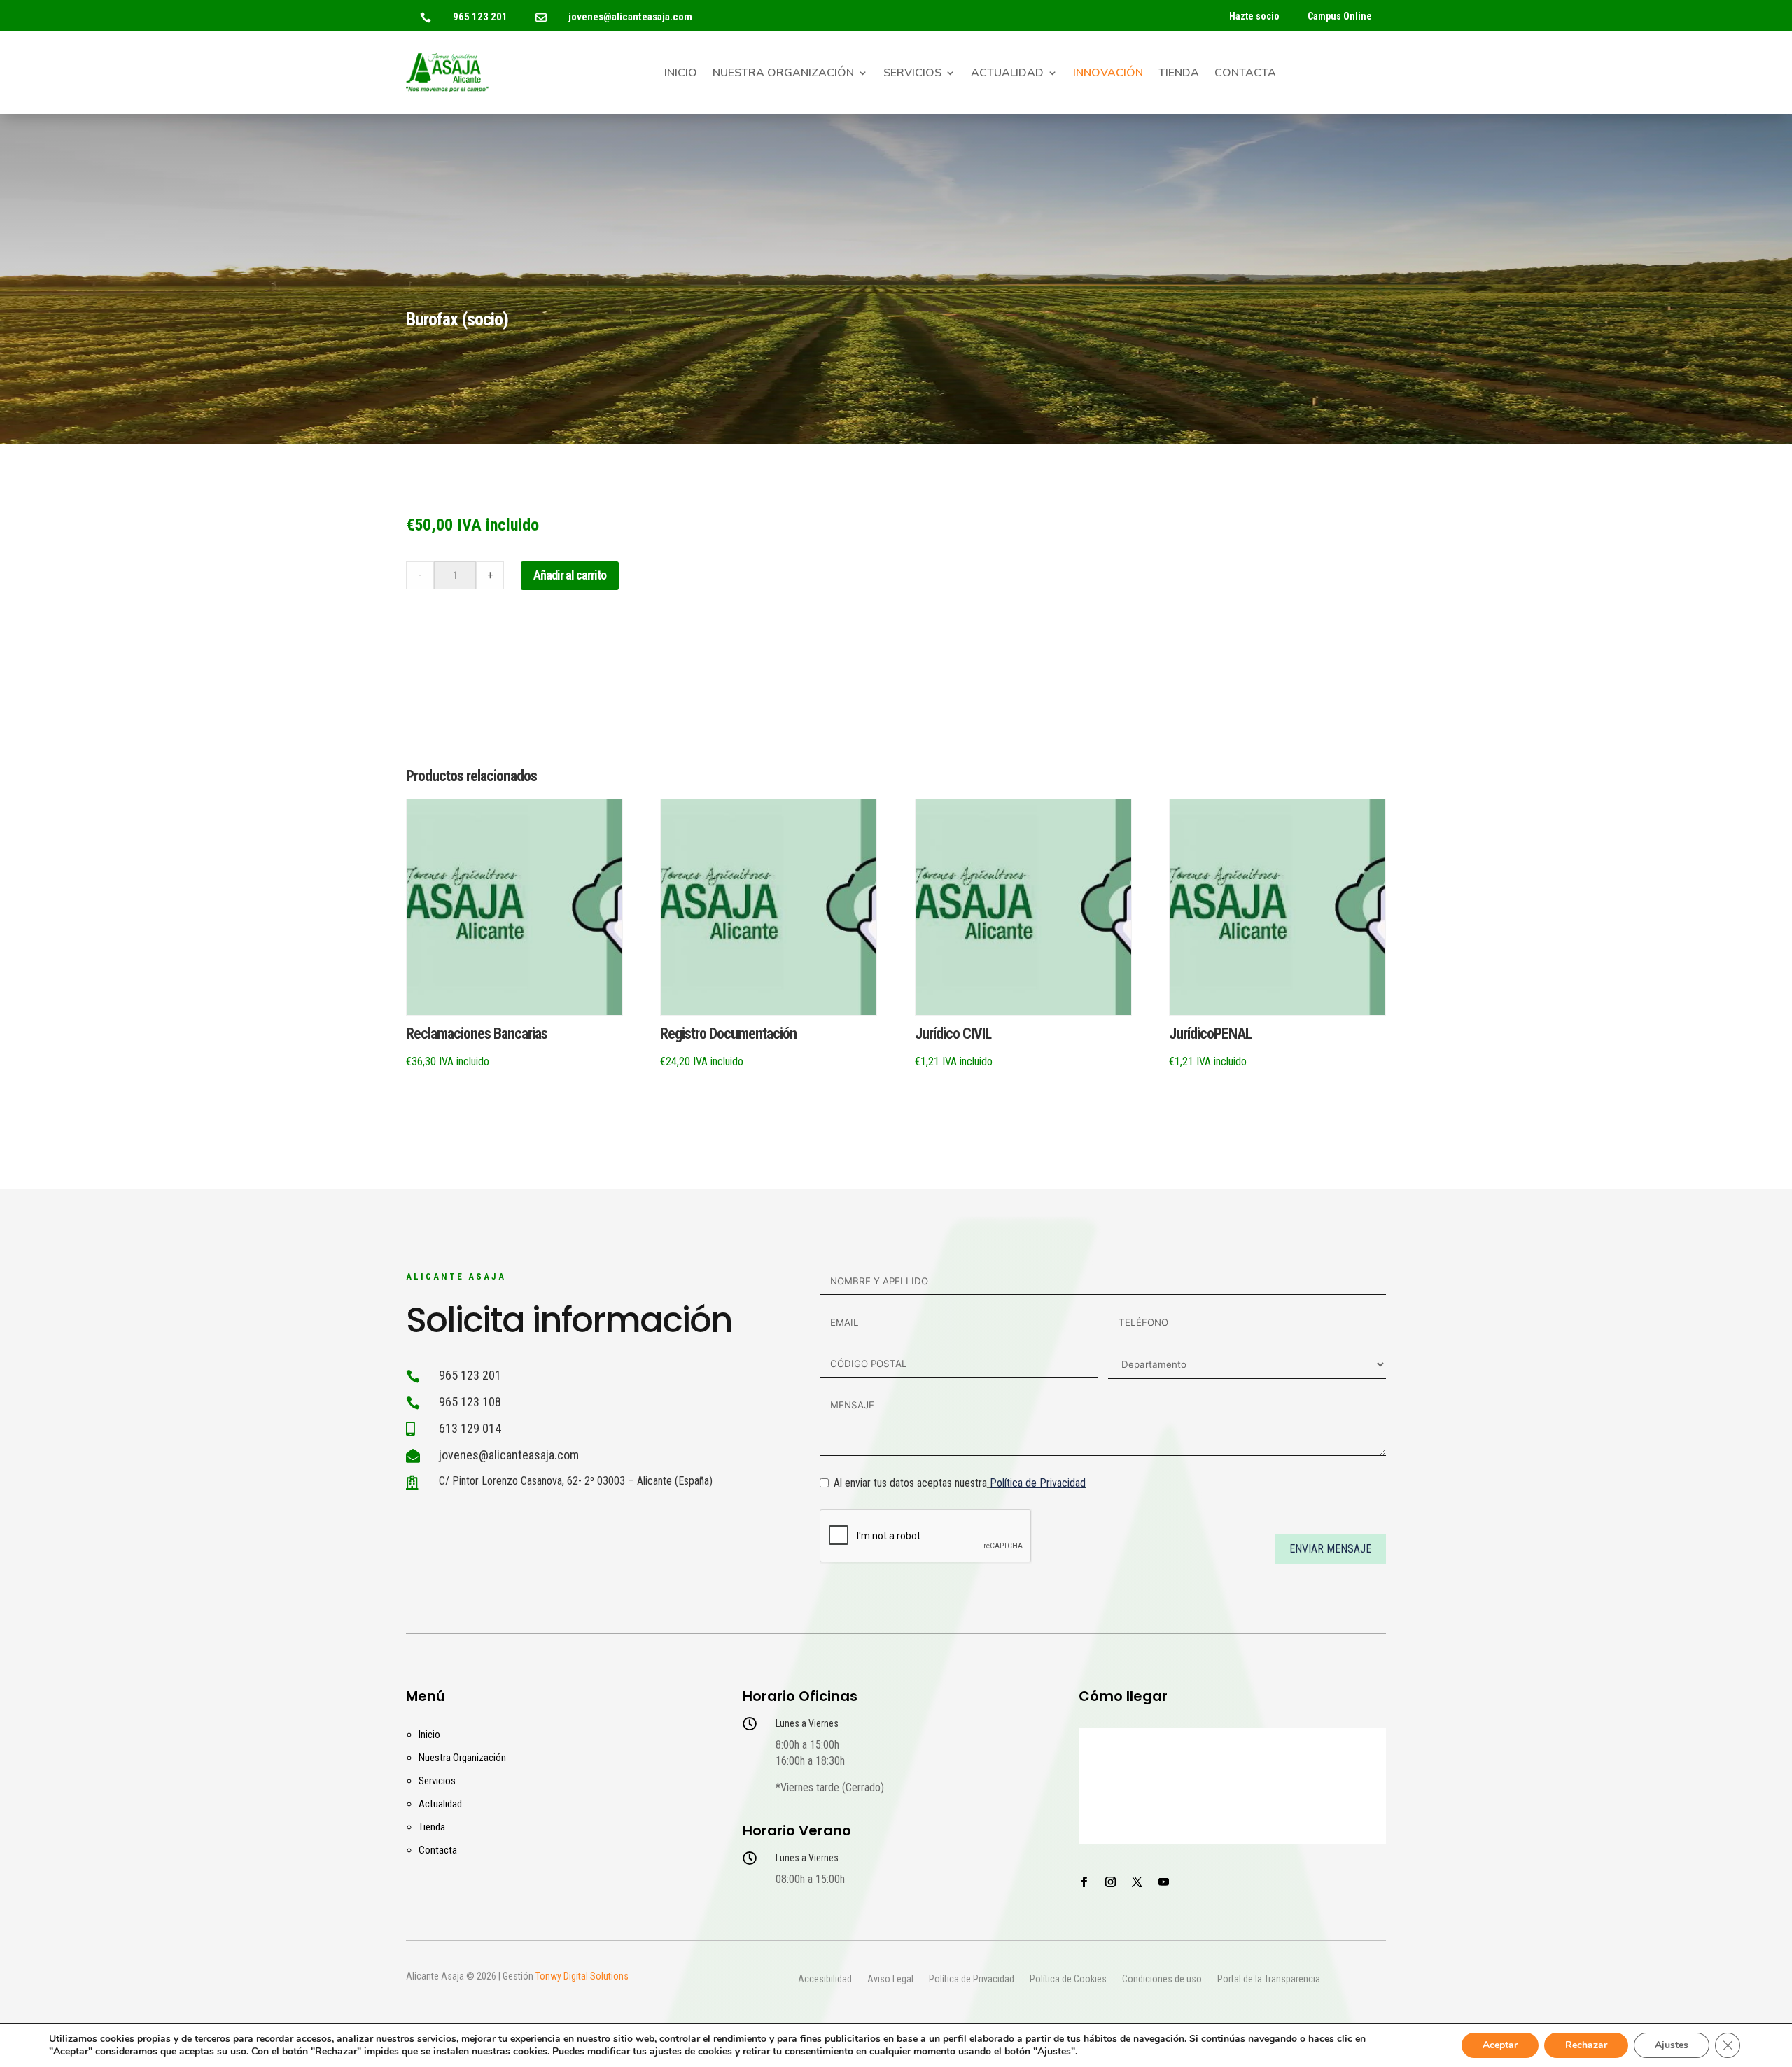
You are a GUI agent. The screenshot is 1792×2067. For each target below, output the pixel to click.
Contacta (1245, 74)
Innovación (1108, 74)
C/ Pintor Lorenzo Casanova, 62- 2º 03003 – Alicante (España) (576, 1481)
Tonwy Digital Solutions (582, 1976)
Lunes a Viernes (807, 1723)
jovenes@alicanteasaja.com (630, 17)
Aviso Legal (890, 1980)
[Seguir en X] (1137, 1882)
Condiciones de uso (1162, 1980)
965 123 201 (480, 17)
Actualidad (1007, 74)
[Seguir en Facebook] (1084, 1882)
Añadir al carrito (570, 575)
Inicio (681, 74)
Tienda (1179, 74)
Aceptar (1500, 2045)
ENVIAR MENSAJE (1330, 1549)
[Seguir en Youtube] (1163, 1882)
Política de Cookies (1068, 1980)
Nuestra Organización (783, 74)
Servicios (912, 74)
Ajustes (1672, 2045)
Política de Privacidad (1038, 1483)
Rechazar (1586, 2045)
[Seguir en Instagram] (1110, 1882)
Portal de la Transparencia (1269, 1980)
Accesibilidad (825, 1980)
